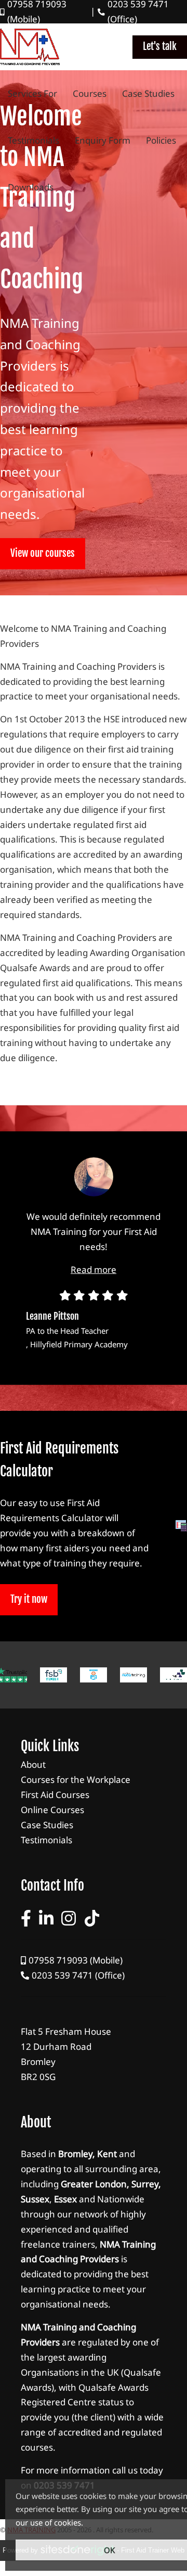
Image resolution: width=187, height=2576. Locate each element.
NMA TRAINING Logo (30, 47)
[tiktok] (92, 1918)
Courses (90, 94)
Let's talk (160, 46)
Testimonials (34, 141)
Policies (161, 141)
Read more (94, 1270)
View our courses (43, 553)
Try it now (29, 1599)
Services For (32, 94)
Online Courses (94, 1810)
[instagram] (69, 1918)
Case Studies (148, 94)
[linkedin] (46, 1918)
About (94, 1765)
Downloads (31, 187)
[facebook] (26, 1918)
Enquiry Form (103, 141)
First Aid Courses (94, 1795)
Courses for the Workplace (94, 1780)
